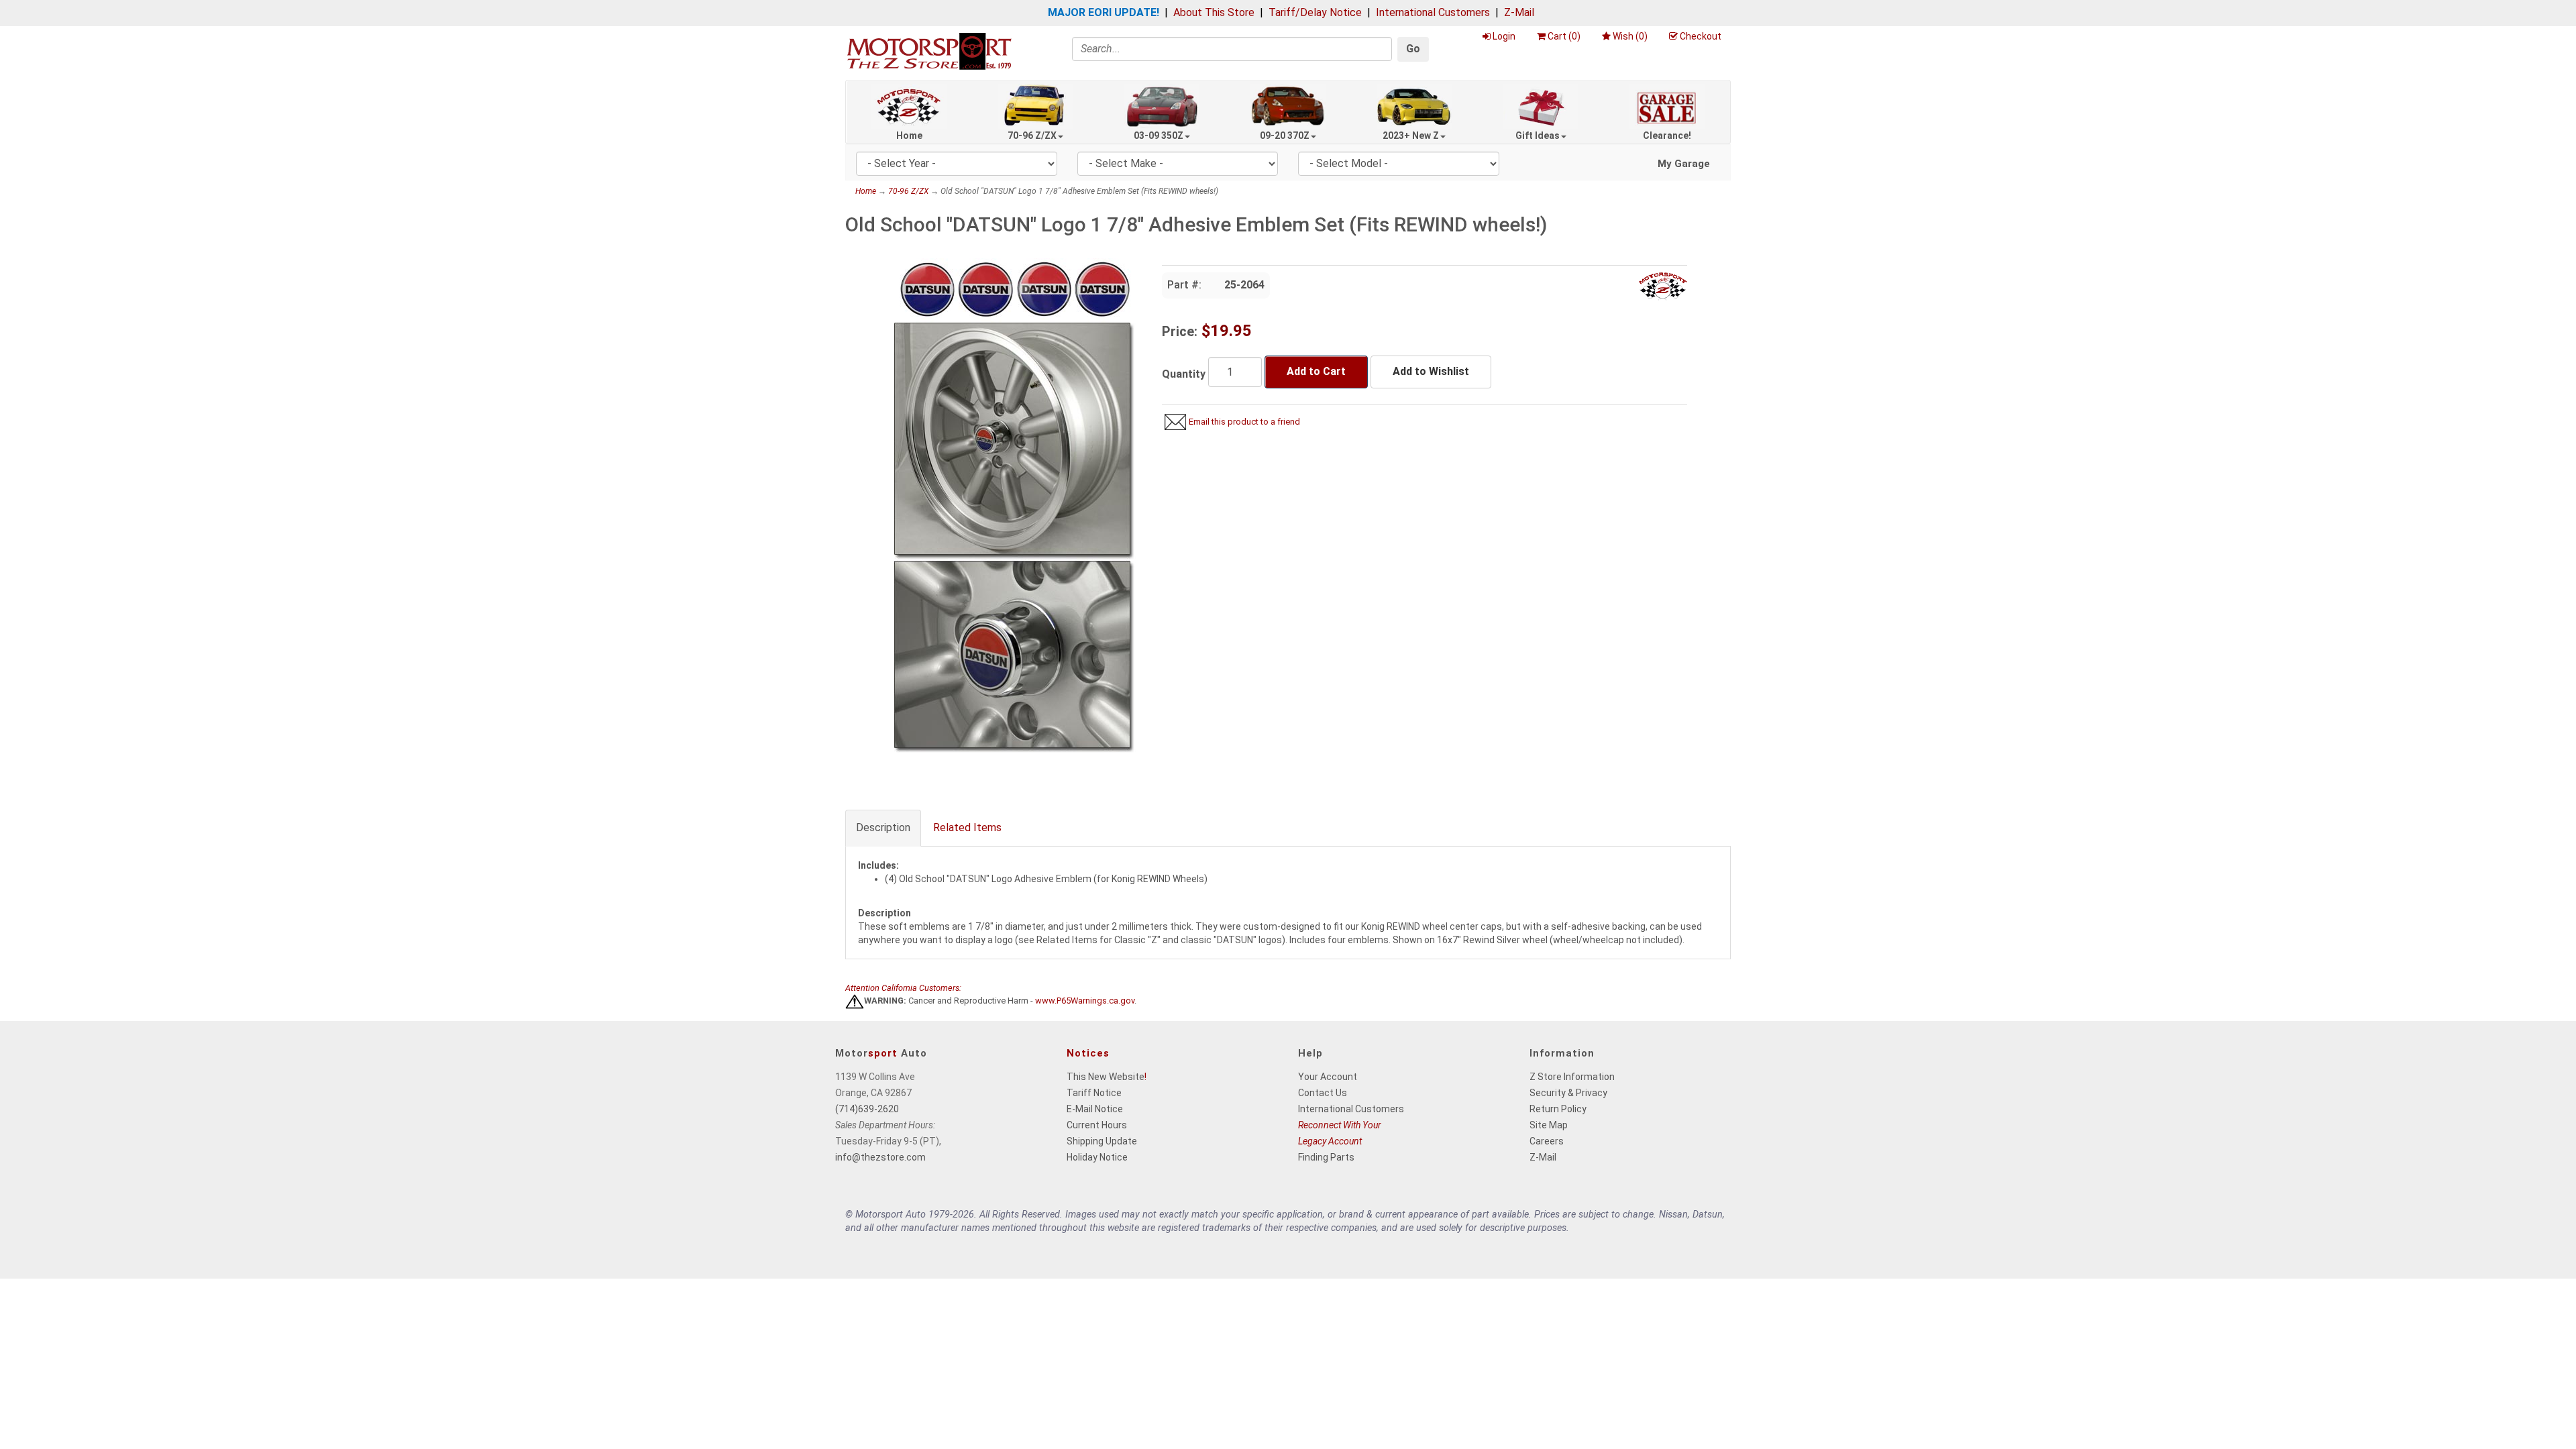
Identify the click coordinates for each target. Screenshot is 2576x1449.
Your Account (1328, 1077)
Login (1504, 36)
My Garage (1684, 164)
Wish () (1630, 36)
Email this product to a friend (1244, 422)
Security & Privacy (1568, 1093)
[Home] (929, 51)
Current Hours (1097, 1125)
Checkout (1701, 36)
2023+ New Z (1411, 136)
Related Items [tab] (967, 827)
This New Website (1106, 1077)
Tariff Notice (1094, 1093)
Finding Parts (1326, 1157)
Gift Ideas (1538, 136)
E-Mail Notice (1095, 1109)
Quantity (1184, 374)
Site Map (1549, 1125)
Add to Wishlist (1431, 371)
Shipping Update (1102, 1141)
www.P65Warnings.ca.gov (1085, 1001)
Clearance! (1667, 136)
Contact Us (1323, 1093)
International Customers (1433, 12)
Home (909, 136)
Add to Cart (1316, 371)
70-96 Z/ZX (1032, 136)
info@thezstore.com (880, 1157)
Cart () (1564, 36)
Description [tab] (883, 827)
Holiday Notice (1097, 1157)
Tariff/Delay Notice (1315, 12)
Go (1413, 49)
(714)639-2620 (867, 1109)
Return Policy (1558, 1109)
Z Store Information (1572, 1077)
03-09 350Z (1159, 136)
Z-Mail (1519, 12)
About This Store (1214, 12)
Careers (1547, 1141)
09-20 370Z (1285, 136)
